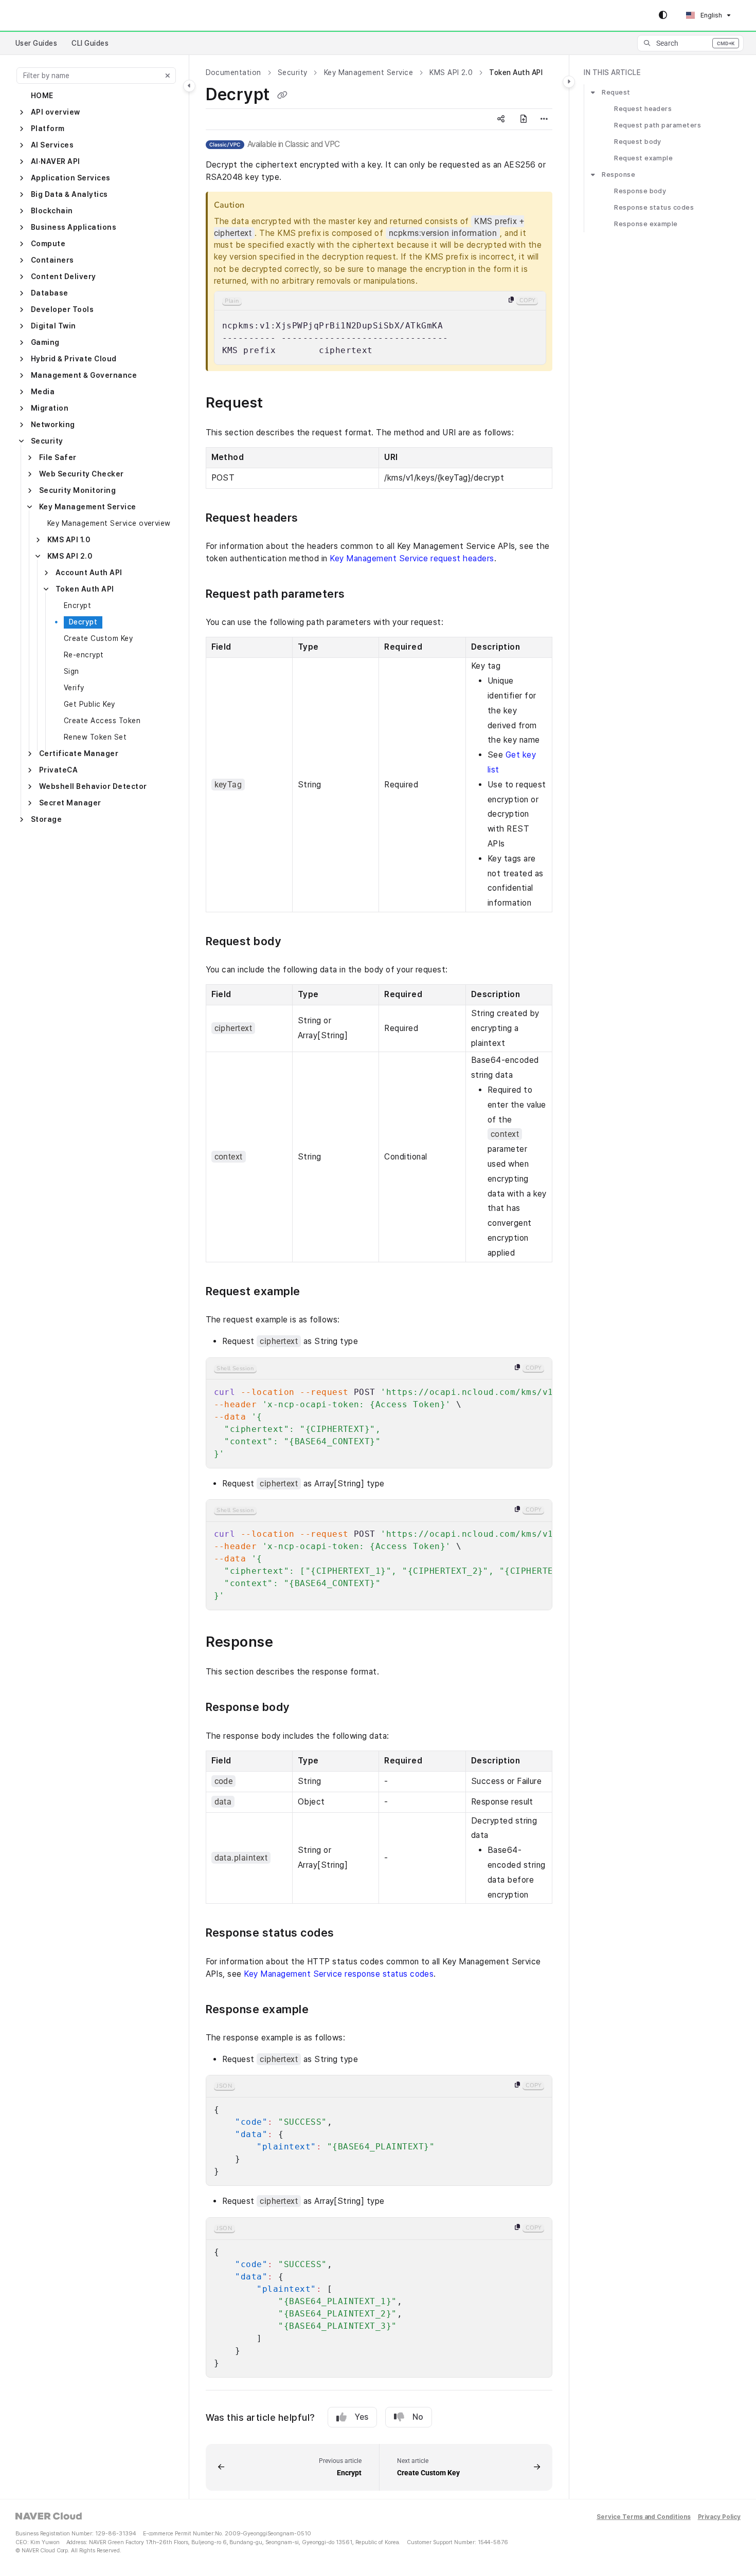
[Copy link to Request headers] (315, 519)
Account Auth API (89, 573)
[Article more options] (544, 119)
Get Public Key (89, 704)
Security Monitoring (77, 490)
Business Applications (74, 227)
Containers (52, 260)
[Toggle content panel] (569, 82)
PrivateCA (58, 770)
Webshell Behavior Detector (93, 786)
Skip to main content (52, 15)
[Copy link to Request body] (297, 942)
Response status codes (654, 208)
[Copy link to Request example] (317, 1292)
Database (50, 293)
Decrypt (83, 622)
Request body (638, 142)
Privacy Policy (719, 2517)
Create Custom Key (98, 638)
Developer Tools (62, 309)
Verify (74, 688)
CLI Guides (90, 43)
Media (43, 392)
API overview (56, 112)
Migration (50, 408)
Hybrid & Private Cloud (74, 359)
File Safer (58, 457)
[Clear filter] (168, 76)
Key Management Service (88, 507)
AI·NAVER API (56, 161)
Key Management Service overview (109, 523)
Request (616, 92)
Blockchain (52, 211)
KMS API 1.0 (69, 540)
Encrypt (77, 605)
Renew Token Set (95, 737)
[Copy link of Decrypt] (282, 96)
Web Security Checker (82, 474)
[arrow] (593, 93)
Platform (48, 128)
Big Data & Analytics (69, 194)
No (418, 2417)
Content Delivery (64, 277)
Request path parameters (658, 125)
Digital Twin (53, 326)
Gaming (45, 342)
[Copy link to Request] (280, 404)
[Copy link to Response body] (306, 1708)
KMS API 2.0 (70, 556)
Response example (646, 224)
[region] (380, 328)
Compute (48, 244)
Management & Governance (84, 375)
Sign (71, 671)
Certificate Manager (79, 753)
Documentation (233, 72)
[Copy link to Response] (290, 1643)
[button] (690, 43)
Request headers (643, 109)
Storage (46, 819)
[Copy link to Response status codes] (351, 1934)
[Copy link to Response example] (325, 2010)
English (710, 15)
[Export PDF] (524, 119)
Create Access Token (102, 721)
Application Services (71, 178)
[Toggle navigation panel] (189, 86)
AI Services (52, 145)
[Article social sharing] (501, 119)
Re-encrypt (84, 655)
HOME (42, 96)
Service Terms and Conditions (644, 2517)
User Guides (36, 43)
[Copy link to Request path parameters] (362, 595)
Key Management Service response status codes (339, 1974)
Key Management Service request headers (412, 558)
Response (618, 174)
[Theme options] (663, 15)
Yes (362, 2417)
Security (47, 441)
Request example (643, 158)
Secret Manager (70, 803)
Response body (640, 191)
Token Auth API (85, 589)
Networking (53, 425)
